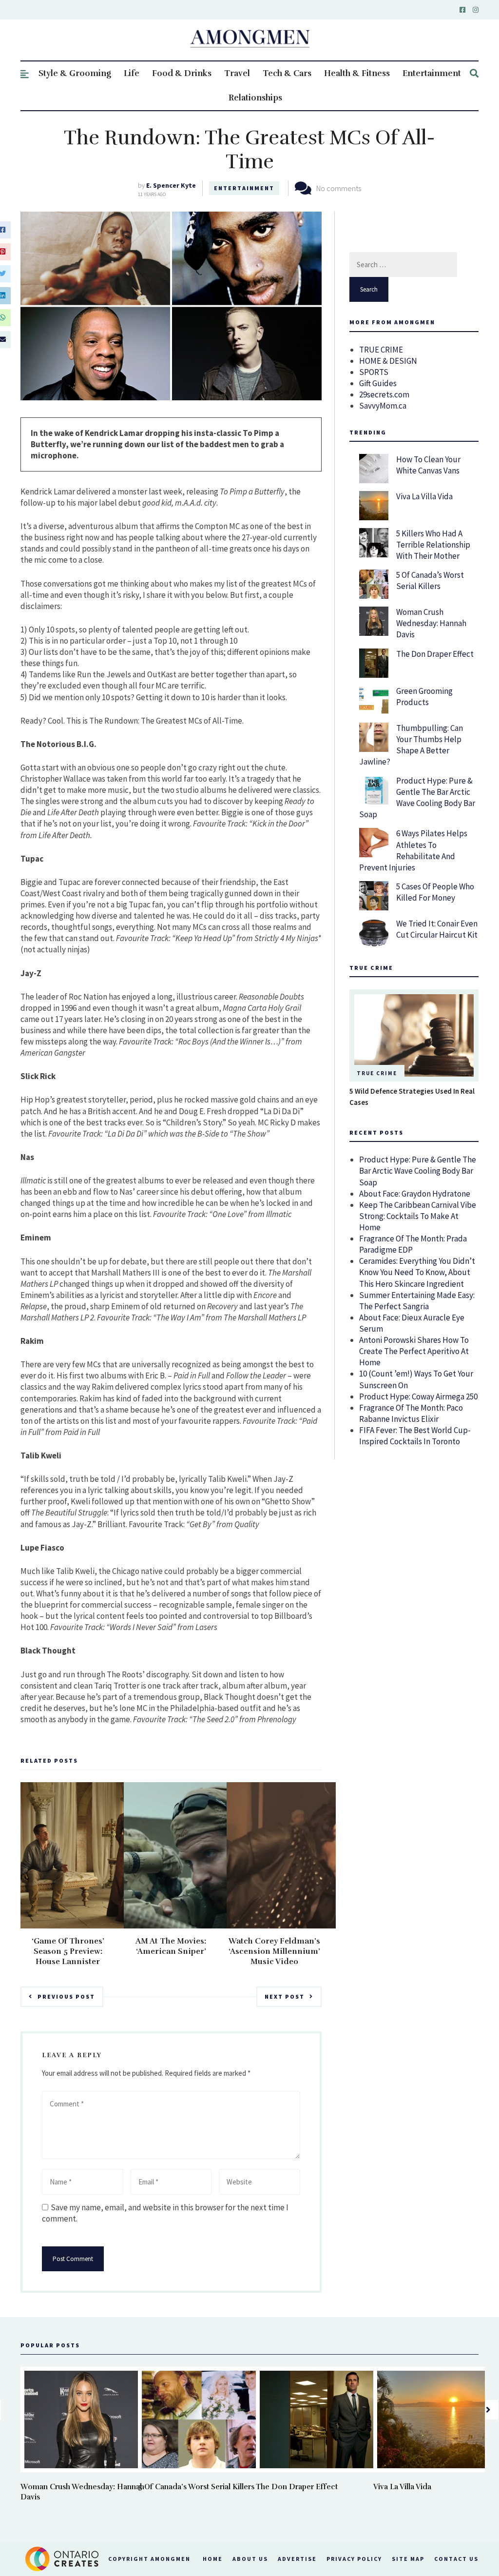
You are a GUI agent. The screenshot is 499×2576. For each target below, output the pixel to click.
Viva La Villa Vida (424, 496)
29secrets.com (384, 394)
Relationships (255, 98)
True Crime (377, 1073)
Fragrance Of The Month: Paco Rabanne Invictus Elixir (411, 1413)
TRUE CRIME (381, 350)
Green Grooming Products (424, 697)
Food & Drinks (182, 73)
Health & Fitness (357, 73)
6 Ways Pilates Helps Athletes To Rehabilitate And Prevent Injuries (413, 850)
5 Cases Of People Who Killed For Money (435, 892)
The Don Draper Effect (435, 654)
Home (213, 2559)
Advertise (297, 2559)
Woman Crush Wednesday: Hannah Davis (431, 623)
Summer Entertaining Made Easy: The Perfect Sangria (417, 1301)
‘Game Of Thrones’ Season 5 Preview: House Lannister (68, 1951)
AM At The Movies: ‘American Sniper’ (171, 1946)
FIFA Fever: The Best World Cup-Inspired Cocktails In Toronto (415, 1436)
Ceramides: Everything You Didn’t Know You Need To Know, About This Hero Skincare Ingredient (417, 1272)
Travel (237, 73)
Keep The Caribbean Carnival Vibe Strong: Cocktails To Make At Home (418, 1216)
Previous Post (66, 1996)
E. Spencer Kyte (171, 185)
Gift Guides (378, 383)
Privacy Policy (354, 2559)
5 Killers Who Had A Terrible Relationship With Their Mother (433, 545)
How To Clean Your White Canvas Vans (428, 465)
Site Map (408, 2559)
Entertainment (432, 73)
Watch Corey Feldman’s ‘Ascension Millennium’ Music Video (274, 1951)
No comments (339, 188)
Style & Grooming (75, 73)
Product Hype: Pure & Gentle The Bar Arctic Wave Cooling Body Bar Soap (417, 797)
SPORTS (374, 372)
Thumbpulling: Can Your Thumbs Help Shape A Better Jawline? (411, 745)
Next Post (285, 1996)
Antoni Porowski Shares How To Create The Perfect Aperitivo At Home (414, 1351)
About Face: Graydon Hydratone (415, 1194)
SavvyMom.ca (383, 406)
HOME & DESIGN (388, 361)
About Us (250, 2559)
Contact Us (456, 2559)
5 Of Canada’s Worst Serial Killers (430, 580)
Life (132, 73)
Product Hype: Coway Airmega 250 (418, 1396)
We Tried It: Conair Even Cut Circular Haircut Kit (437, 929)
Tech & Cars (287, 73)
